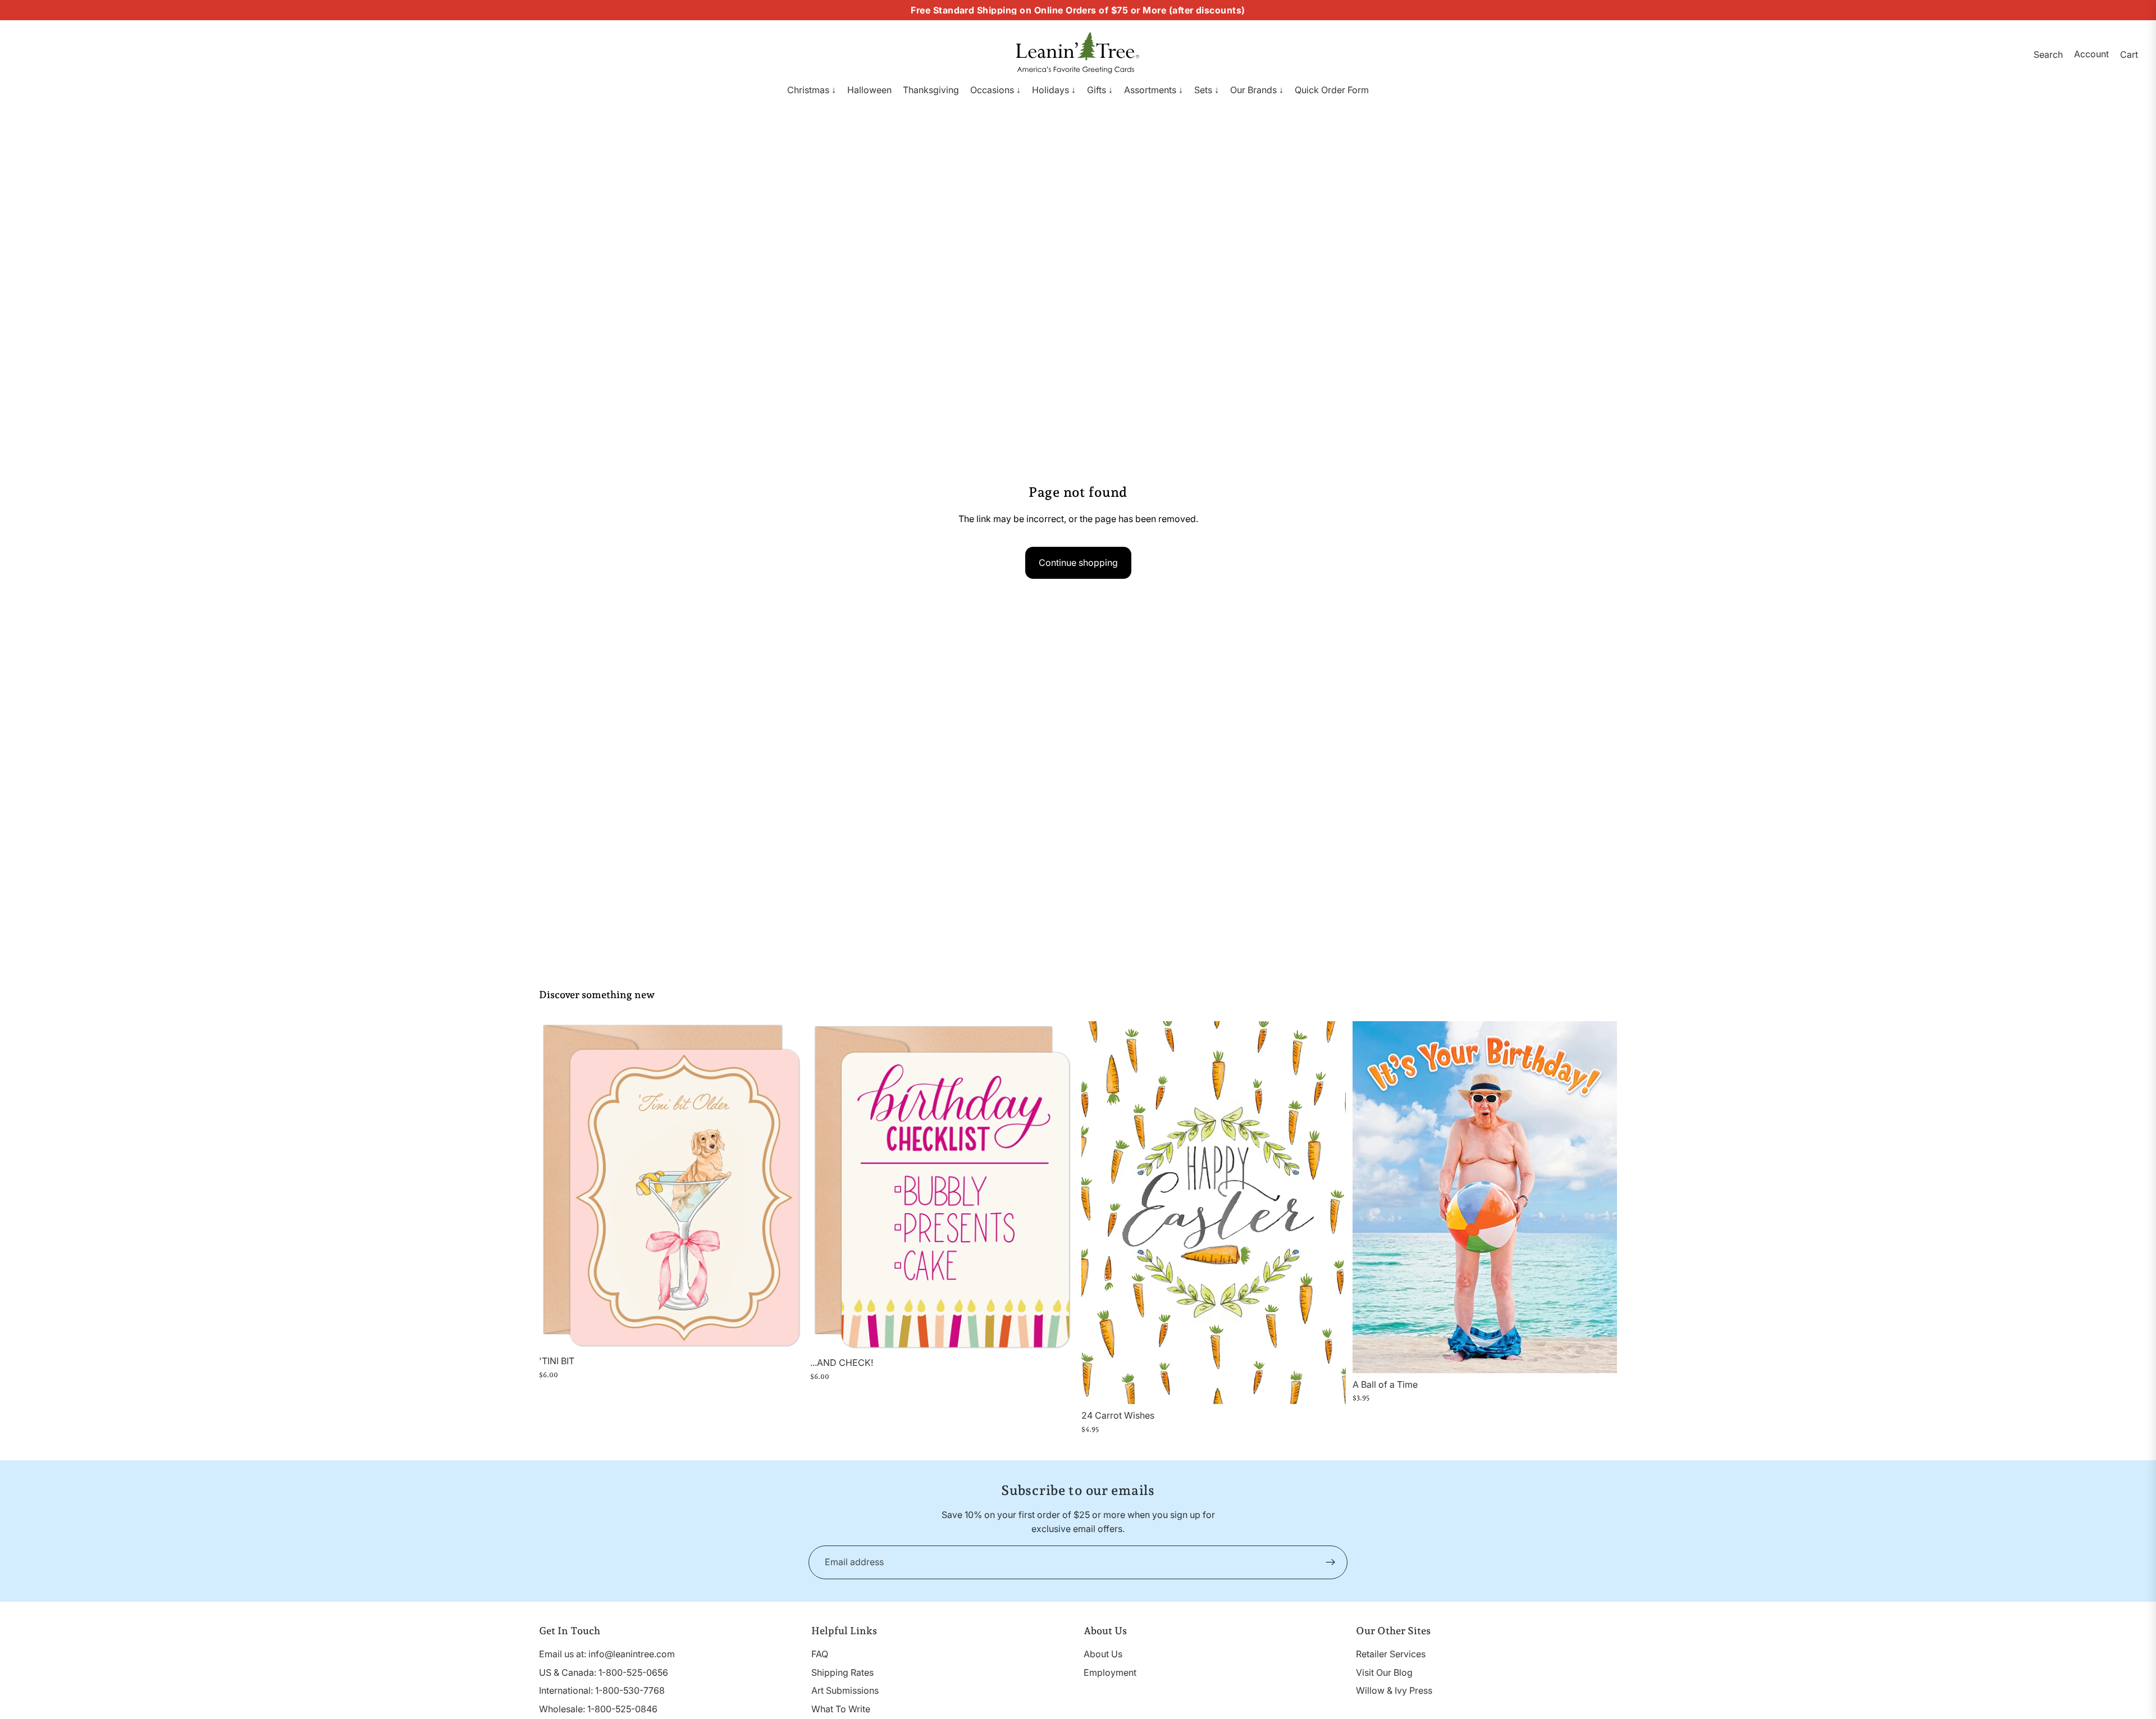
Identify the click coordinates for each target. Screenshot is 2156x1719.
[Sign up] (1331, 1562)
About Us (1103, 1654)
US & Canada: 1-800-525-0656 (604, 1672)
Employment (1110, 1672)
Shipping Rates (842, 1672)
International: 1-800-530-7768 (602, 1690)
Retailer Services (1391, 1654)
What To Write (841, 1709)
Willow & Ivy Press (1394, 1690)
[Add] (786, 1332)
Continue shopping (1078, 563)
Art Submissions (845, 1690)
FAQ (820, 1654)
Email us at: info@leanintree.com (607, 1654)
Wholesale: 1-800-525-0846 (598, 1709)
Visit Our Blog (1384, 1672)
